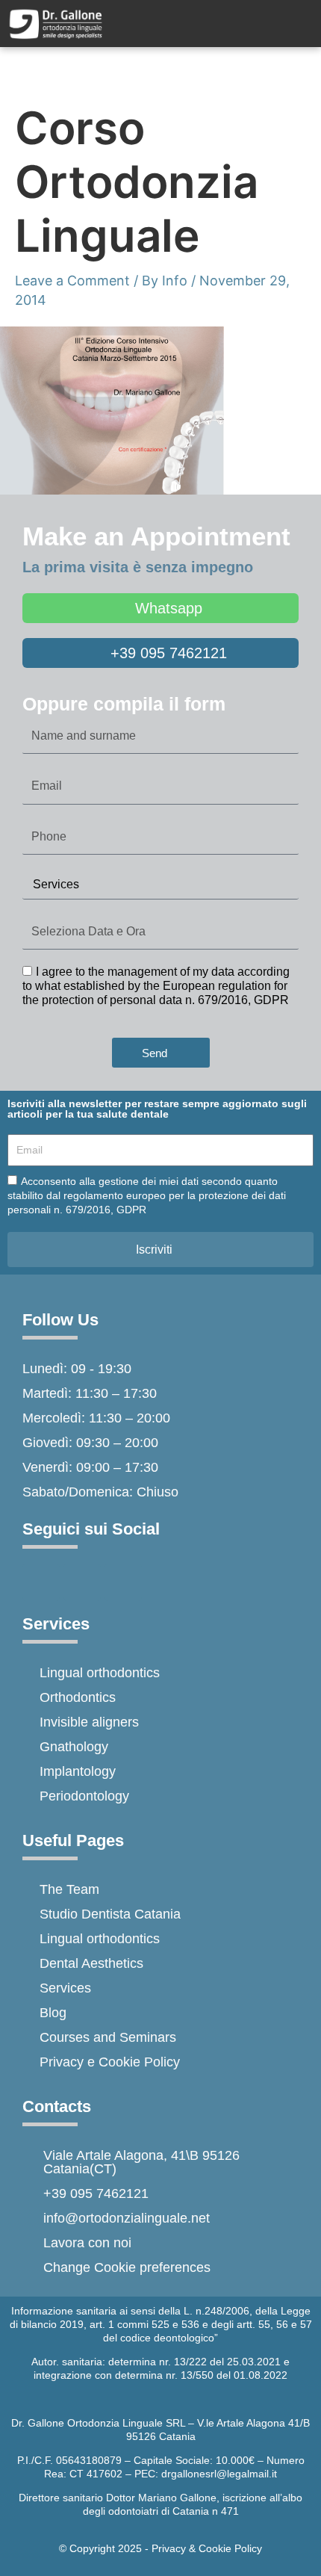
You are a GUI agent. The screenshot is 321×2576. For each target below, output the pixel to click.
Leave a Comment (72, 281)
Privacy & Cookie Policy (207, 2548)
